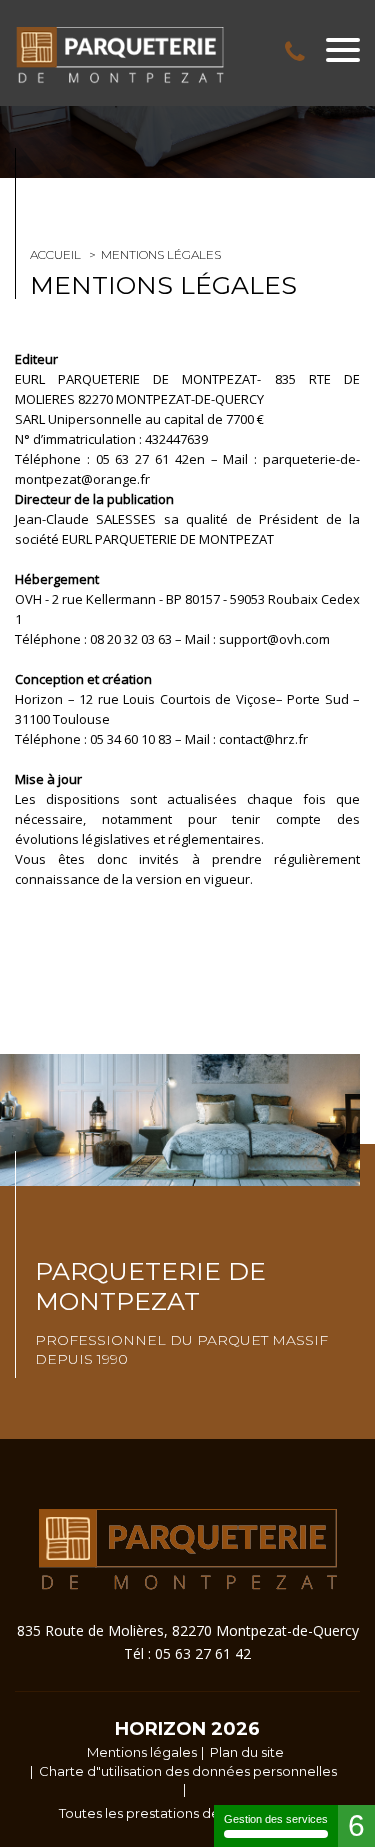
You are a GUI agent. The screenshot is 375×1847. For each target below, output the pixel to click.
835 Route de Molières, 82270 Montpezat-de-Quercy (188, 1630)
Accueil (55, 254)
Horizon (160, 1729)
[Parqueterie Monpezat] (120, 55)
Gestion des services (276, 1819)
